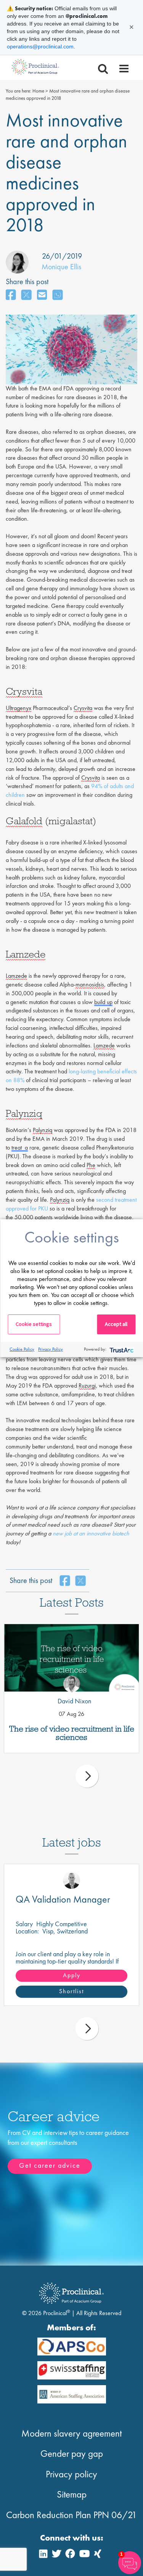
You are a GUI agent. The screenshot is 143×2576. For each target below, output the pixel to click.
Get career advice (50, 2165)
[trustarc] (121, 1349)
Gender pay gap (72, 2454)
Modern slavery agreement (71, 2433)
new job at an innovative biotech (91, 1533)
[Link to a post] (71, 1658)
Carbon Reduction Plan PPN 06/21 (71, 2515)
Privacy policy (71, 2474)
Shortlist (71, 1991)
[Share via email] (42, 295)
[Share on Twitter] (26, 295)
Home (38, 91)
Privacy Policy (51, 1349)
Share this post (27, 281)
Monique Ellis (61, 267)
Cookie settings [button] (34, 1324)
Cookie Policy (22, 1349)
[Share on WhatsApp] (58, 295)
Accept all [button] (116, 1324)
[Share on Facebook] (11, 295)
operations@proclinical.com (40, 46)
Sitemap (72, 2494)
